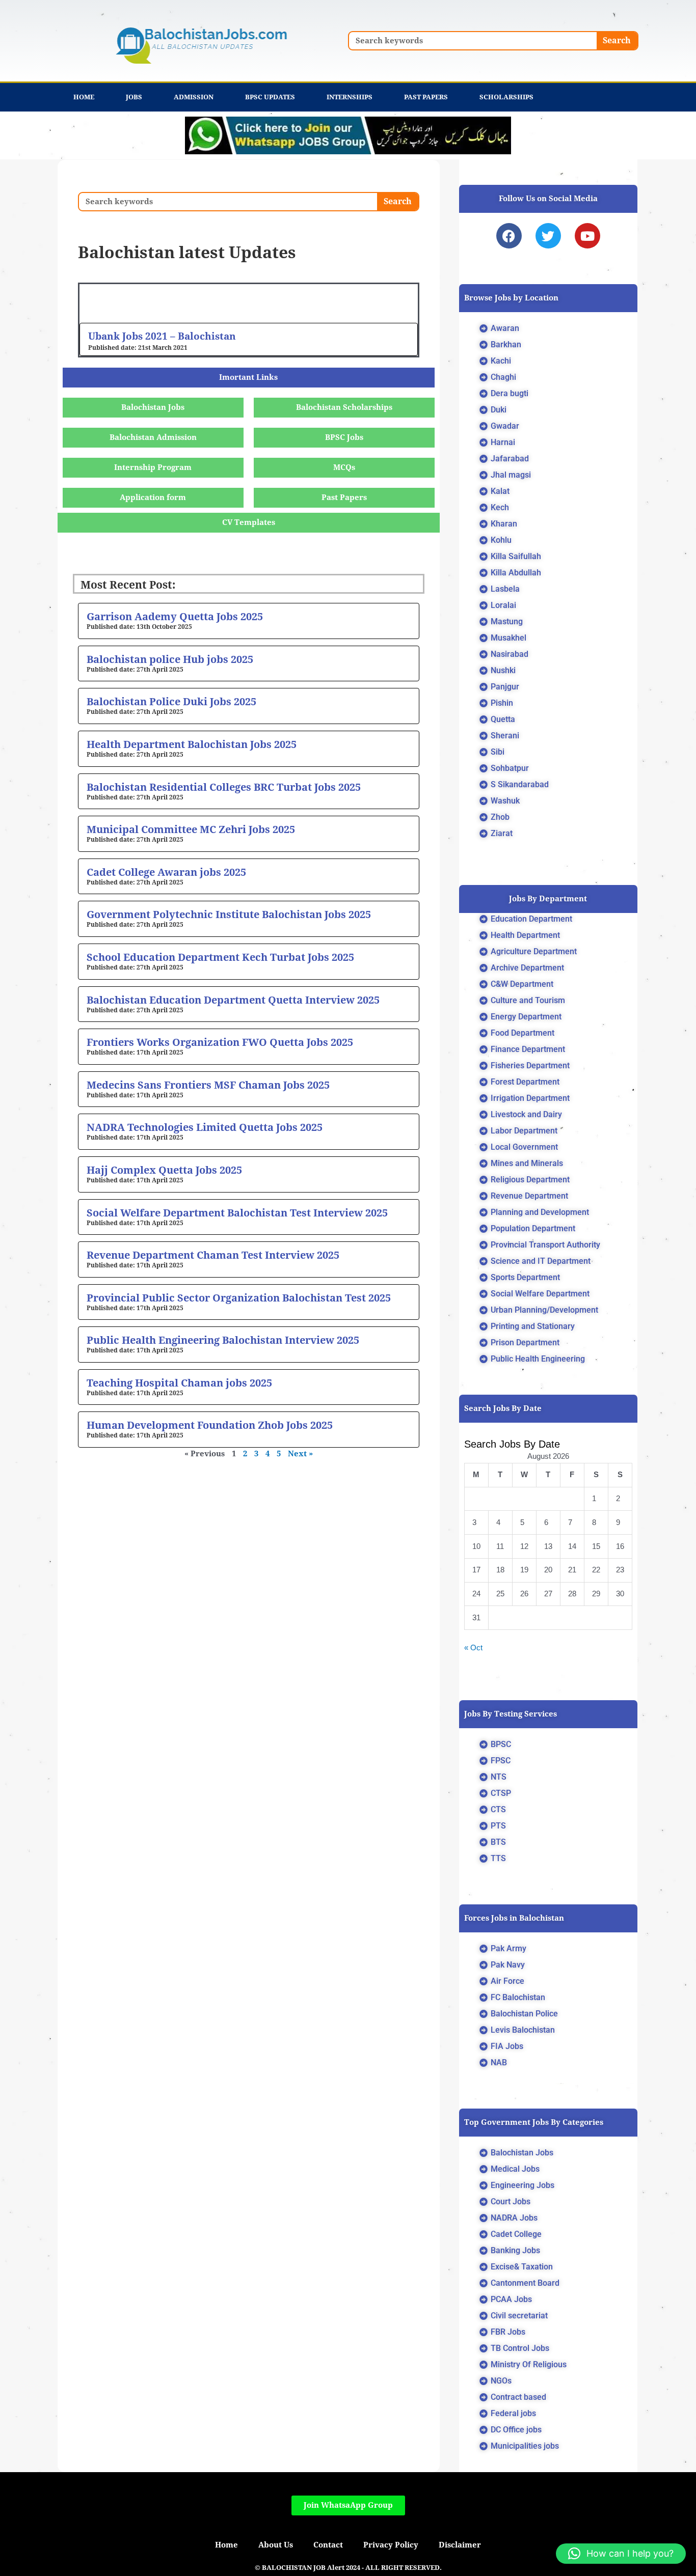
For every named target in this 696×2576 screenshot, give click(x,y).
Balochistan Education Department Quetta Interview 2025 (233, 1000)
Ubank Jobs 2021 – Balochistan (162, 336)
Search (617, 40)
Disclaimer (460, 2545)
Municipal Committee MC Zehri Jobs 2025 (191, 829)
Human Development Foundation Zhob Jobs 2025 (210, 1425)
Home (84, 97)
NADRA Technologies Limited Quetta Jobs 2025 (205, 1127)
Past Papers (426, 97)
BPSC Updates (270, 97)
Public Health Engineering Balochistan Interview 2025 (223, 1340)
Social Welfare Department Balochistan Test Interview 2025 (237, 1213)
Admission (194, 97)
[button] (621, 2554)
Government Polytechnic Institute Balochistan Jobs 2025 (229, 915)
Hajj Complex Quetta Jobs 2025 (164, 1170)
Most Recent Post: (128, 585)
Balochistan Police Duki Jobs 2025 (171, 702)
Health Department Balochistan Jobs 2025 (192, 744)
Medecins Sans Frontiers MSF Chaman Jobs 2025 (208, 1085)
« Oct (473, 1647)
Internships (350, 97)
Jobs (134, 97)
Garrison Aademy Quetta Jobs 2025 (175, 617)
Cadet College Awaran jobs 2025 (166, 872)
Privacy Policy (391, 2545)
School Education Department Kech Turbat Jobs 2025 (220, 957)
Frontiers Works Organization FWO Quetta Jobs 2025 (220, 1042)
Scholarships (506, 97)
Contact (328, 2545)
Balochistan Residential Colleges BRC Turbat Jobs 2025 (224, 787)
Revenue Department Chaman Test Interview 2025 (213, 1255)
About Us (276, 2545)
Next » (300, 1454)
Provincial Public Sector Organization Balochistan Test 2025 (239, 1298)
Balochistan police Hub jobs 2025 (170, 659)
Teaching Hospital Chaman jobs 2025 (179, 1383)
